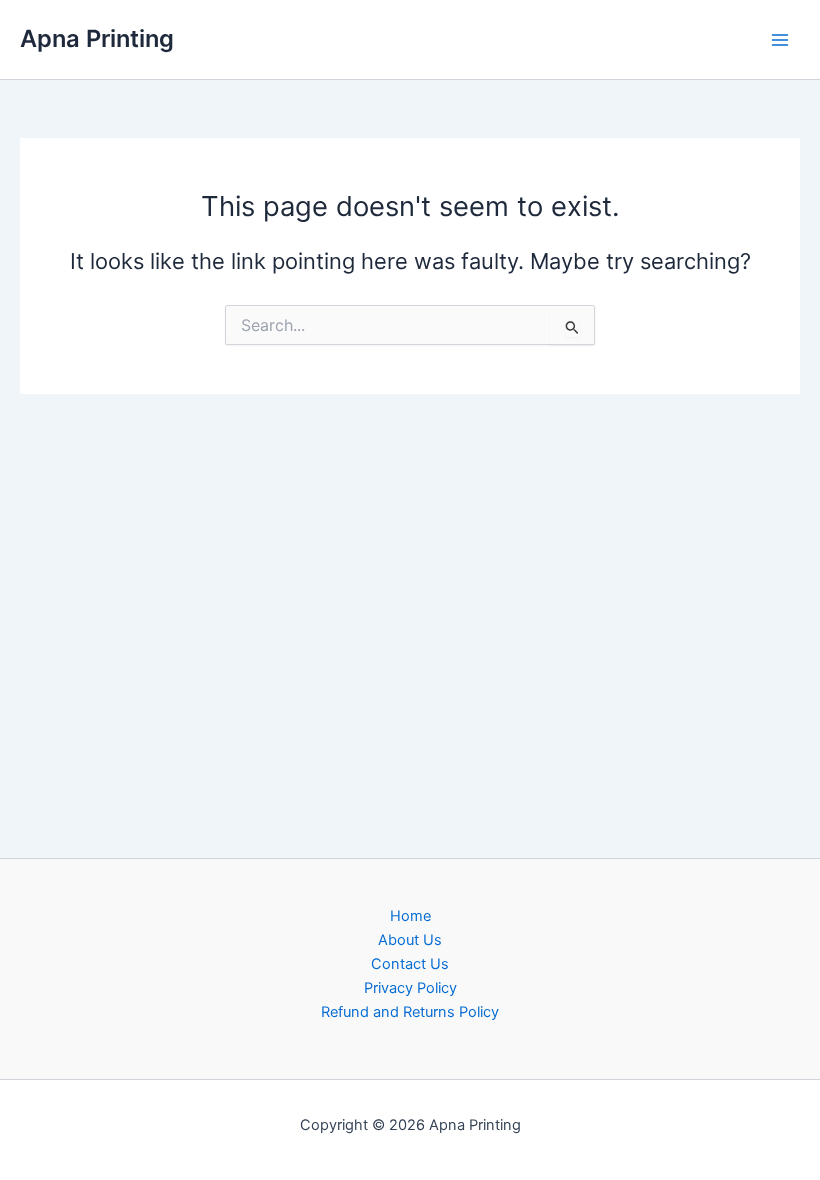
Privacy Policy (410, 988)
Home (410, 916)
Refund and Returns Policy (410, 1012)
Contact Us (410, 964)
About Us (410, 940)
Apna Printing (97, 38)
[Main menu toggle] (780, 39)
